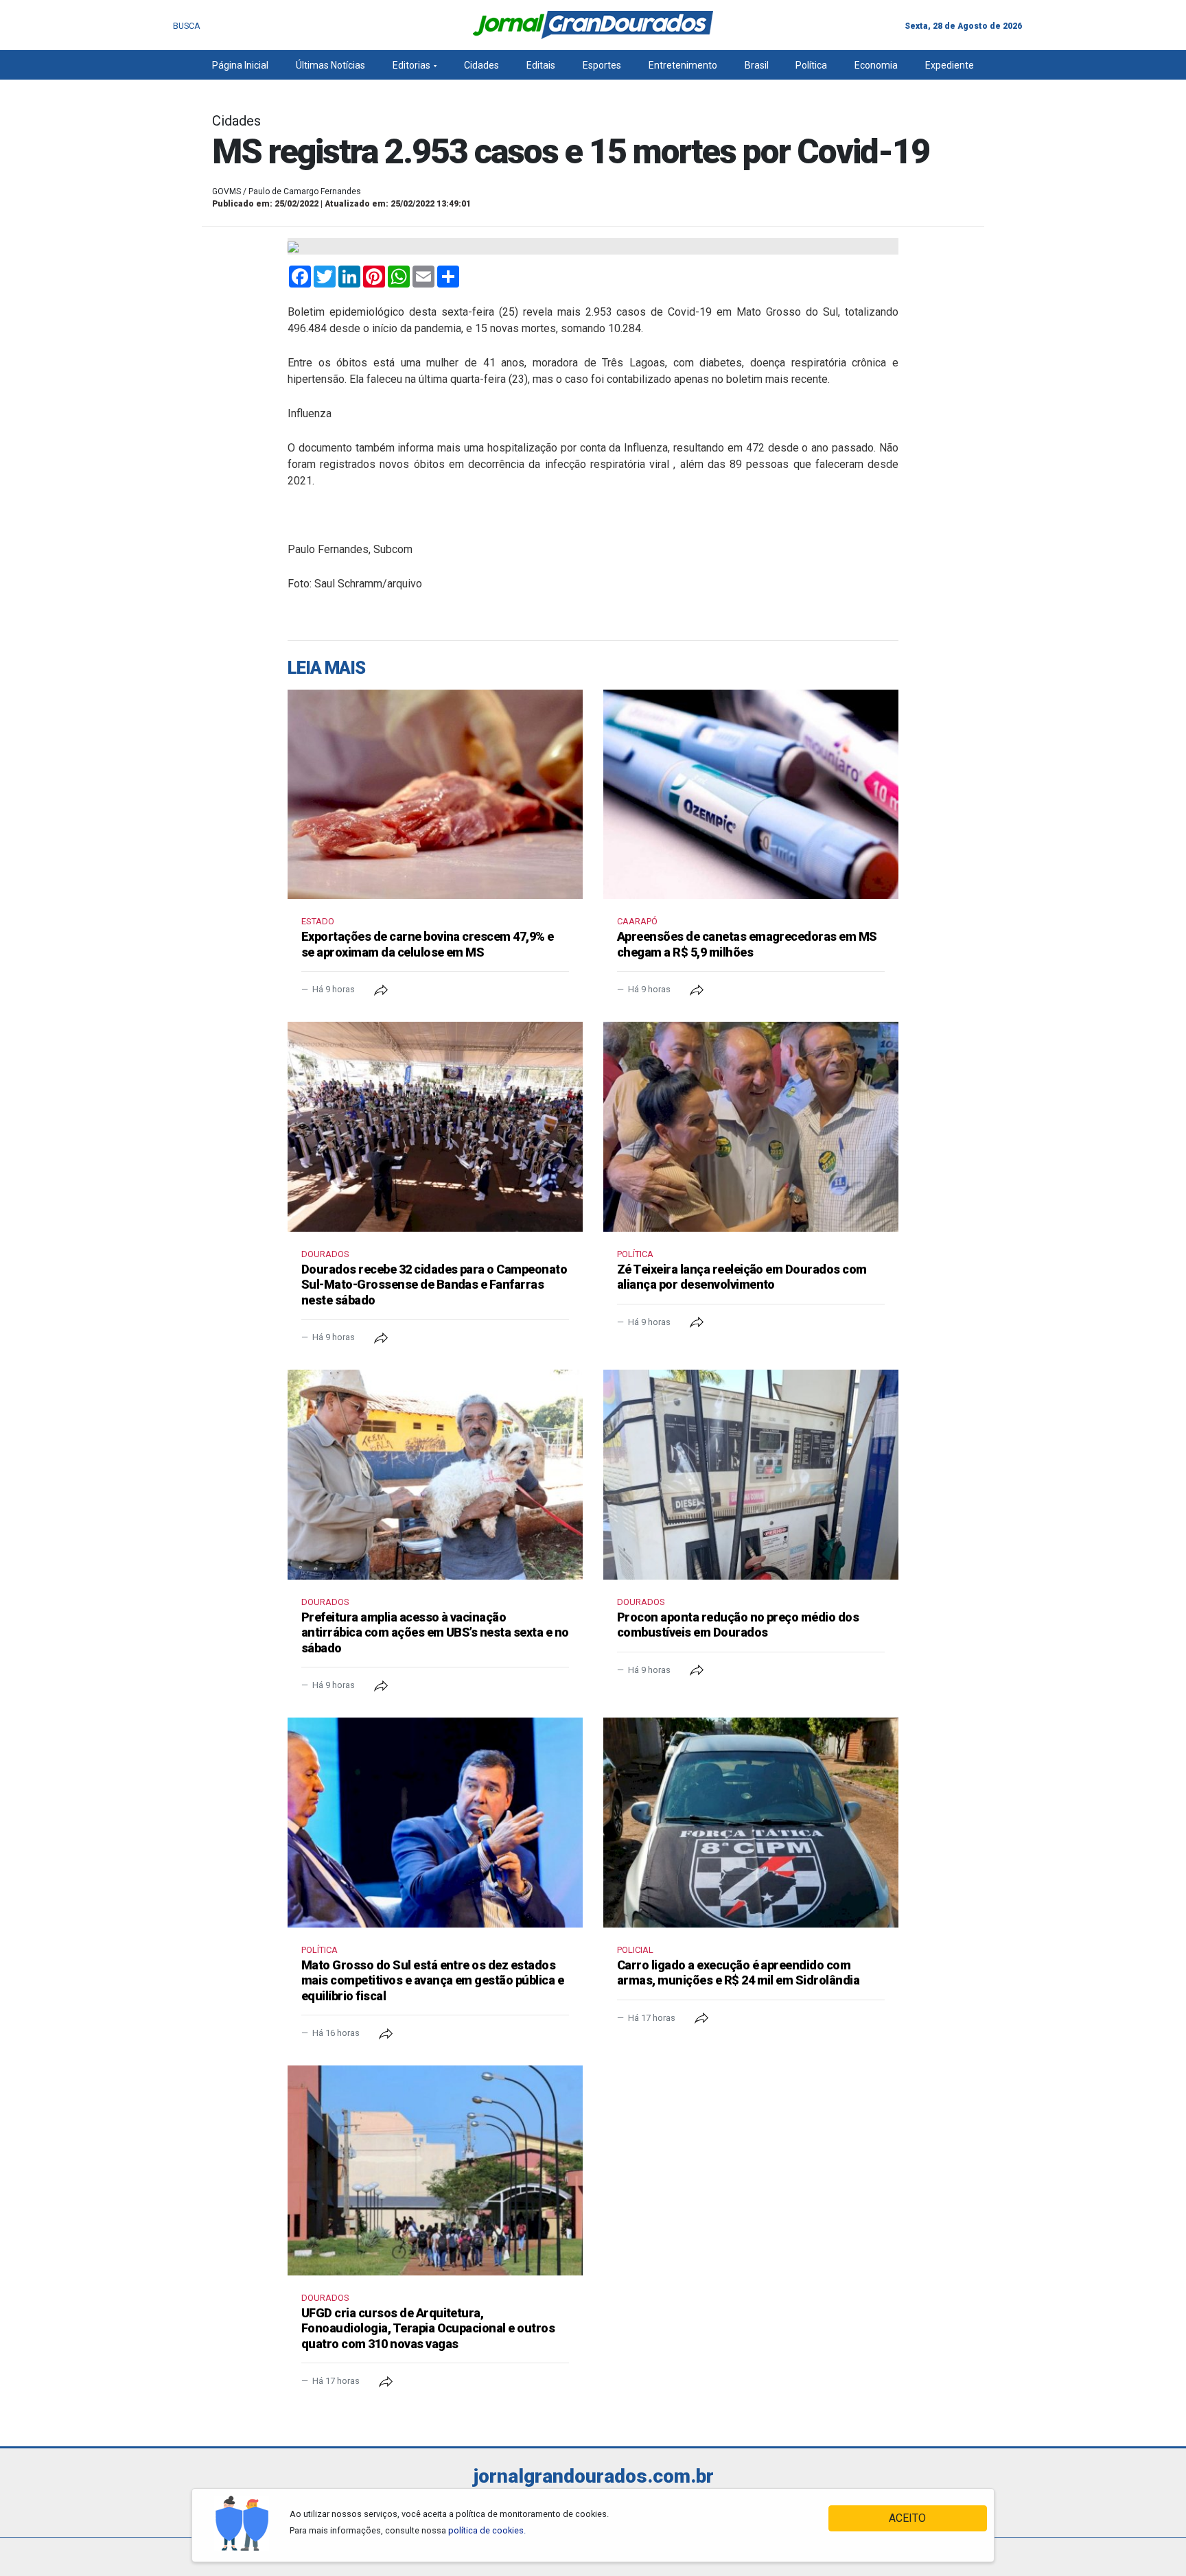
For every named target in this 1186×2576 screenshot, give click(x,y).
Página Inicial (240, 65)
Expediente (950, 65)
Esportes (602, 65)
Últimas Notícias (330, 65)
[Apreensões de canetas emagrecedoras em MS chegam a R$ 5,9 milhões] (751, 795)
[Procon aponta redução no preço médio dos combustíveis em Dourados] (751, 1475)
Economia (876, 65)
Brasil (757, 65)
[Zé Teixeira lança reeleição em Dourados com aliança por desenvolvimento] (751, 1127)
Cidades (481, 65)
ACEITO (907, 2518)
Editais (541, 65)
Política (811, 65)
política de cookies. (487, 2530)
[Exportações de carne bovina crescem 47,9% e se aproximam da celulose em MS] (435, 795)
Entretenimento (683, 65)
